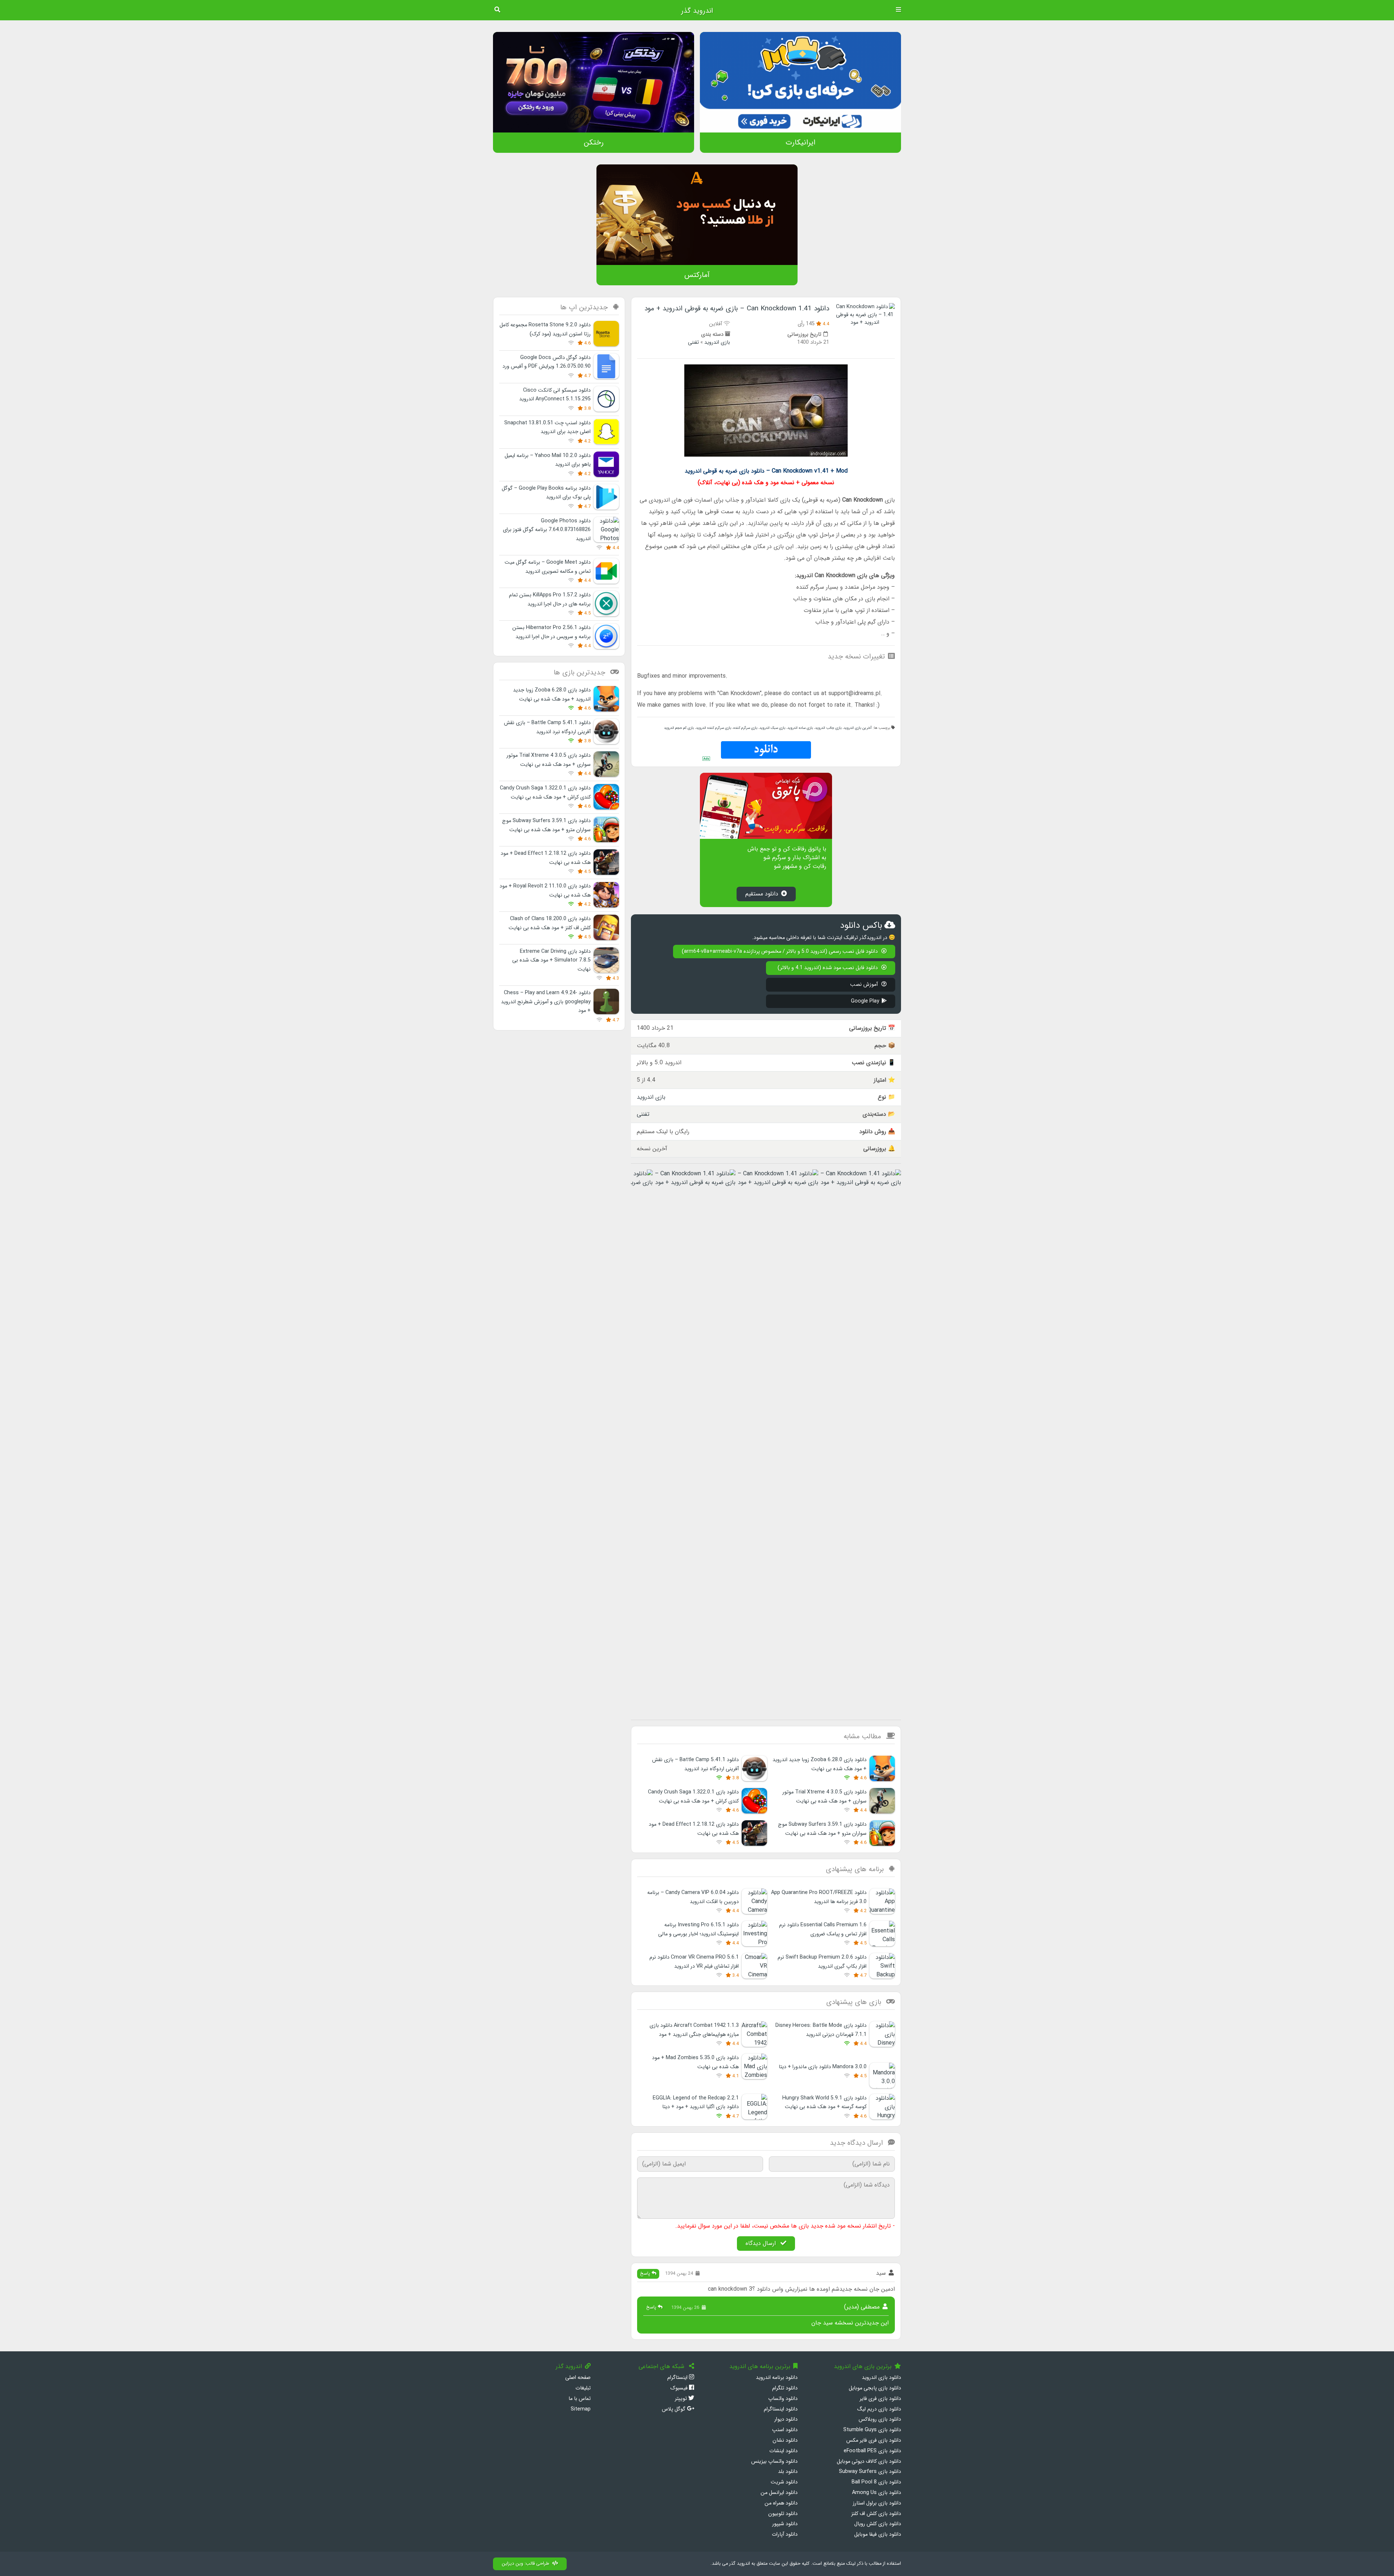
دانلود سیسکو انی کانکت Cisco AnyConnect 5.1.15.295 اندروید (555, 395)
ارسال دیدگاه (762, 2243)
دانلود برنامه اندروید (777, 2378)
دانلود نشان (785, 2440)
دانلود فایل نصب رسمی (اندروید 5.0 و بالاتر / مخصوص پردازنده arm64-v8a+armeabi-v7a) (780, 952)
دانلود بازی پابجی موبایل (875, 2388)
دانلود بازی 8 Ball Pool (876, 2482)
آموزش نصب (865, 985)
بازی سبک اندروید (772, 728)
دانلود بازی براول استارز (877, 2503)
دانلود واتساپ (783, 2399)
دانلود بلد (788, 2472)
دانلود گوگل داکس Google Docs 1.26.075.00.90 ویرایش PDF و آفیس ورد (547, 362)
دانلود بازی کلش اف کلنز (876, 2514)
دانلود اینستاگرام (781, 2409)
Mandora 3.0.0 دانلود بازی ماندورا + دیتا (823, 2067)
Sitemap (581, 2409)
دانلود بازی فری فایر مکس (874, 2440)
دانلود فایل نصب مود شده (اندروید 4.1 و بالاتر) (828, 968)
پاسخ (646, 2274)
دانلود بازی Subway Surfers (870, 2472)
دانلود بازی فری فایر (880, 2399)
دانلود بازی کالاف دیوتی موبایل (869, 2461)
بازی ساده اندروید (800, 728)
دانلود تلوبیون (783, 2514)
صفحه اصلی (578, 2378)
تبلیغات (583, 2388)
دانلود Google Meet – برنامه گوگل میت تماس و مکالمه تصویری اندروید (548, 567)
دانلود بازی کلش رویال (878, 2524)
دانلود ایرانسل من (779, 2493)
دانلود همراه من (781, 2503)
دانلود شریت (784, 2482)
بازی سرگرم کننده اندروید (714, 728)
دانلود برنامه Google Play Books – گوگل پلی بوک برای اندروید (546, 493)
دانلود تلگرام (785, 2388)
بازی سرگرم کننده (745, 728)
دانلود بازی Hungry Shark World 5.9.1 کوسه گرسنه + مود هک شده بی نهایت (824, 2103)
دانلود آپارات (785, 2534)
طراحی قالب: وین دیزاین (525, 2564)
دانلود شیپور (785, 2524)
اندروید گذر (697, 11)
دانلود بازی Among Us (877, 2493)
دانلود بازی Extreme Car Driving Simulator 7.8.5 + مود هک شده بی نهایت (551, 960)
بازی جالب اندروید (828, 728)
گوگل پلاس (674, 2409)
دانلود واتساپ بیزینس (774, 2461)
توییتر (682, 2399)
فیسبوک (680, 2388)
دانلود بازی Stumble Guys (872, 2430)
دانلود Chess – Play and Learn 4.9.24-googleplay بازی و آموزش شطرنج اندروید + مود (546, 1002)
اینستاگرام (678, 2378)
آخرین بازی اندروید (858, 728)
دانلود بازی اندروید (881, 2378)
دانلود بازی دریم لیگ (879, 2409)
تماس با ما (580, 2399)
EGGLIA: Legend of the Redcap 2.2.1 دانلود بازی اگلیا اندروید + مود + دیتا (696, 2103)
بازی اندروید (717, 342)
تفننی (693, 342)
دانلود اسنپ (785, 2430)
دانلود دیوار (786, 2419)
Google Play (865, 1001)
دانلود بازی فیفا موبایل (878, 2534)
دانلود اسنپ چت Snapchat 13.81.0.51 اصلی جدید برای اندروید (547, 427)
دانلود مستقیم (762, 894)
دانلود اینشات (783, 2451)
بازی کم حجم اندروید (679, 728)
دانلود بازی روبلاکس (880, 2419)
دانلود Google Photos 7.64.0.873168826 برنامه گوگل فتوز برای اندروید (547, 530)
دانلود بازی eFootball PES (872, 2451)
